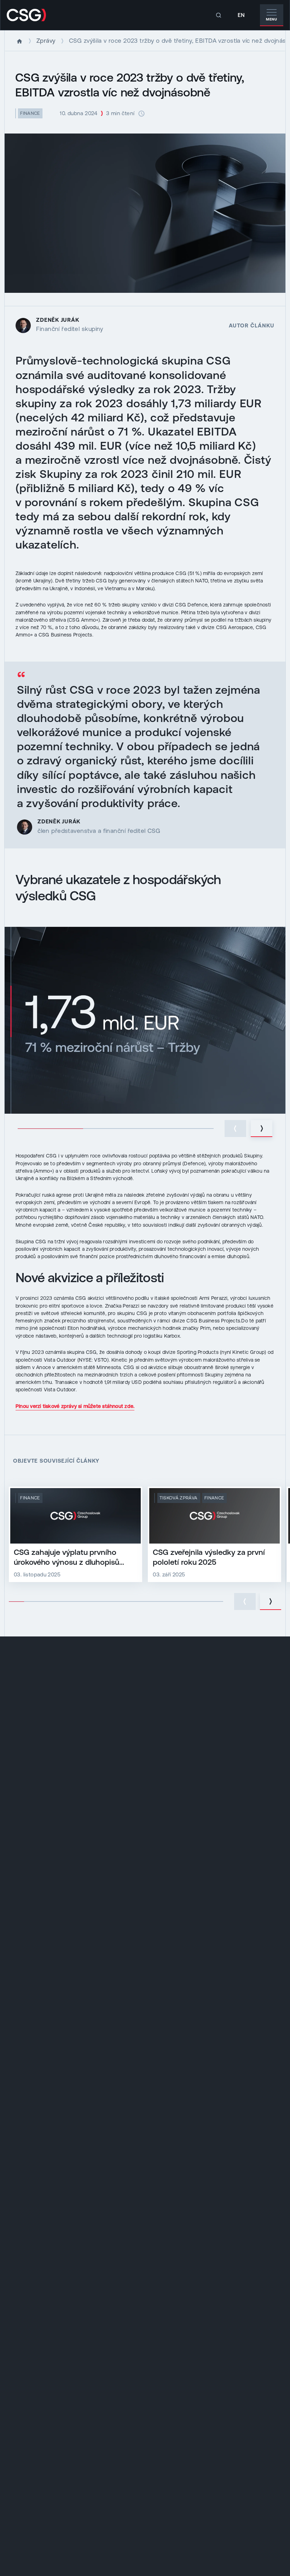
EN (241, 15)
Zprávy (46, 41)
